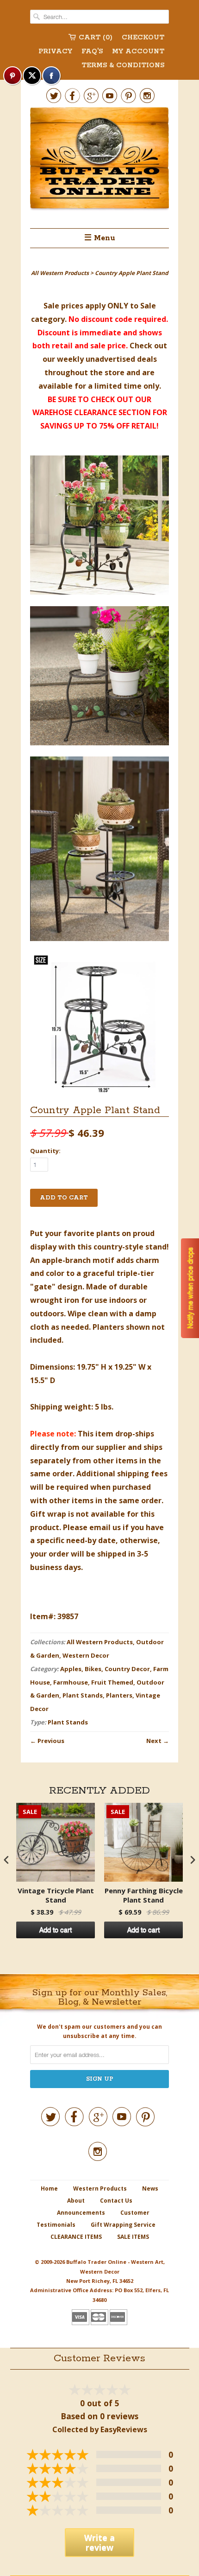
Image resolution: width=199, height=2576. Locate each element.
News (150, 2188)
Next (154, 1741)
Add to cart (56, 1930)
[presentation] (6, 1860)
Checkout (143, 38)
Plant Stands (83, 1695)
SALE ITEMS (133, 2237)
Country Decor (127, 1669)
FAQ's (92, 51)
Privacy (55, 51)
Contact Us (116, 2201)
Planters (119, 1695)
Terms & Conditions (123, 65)
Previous (51, 1741)
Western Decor (86, 1655)
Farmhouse (71, 1682)
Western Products (100, 2188)
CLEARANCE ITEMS (76, 2237)
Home (49, 2188)
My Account (138, 51)
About (76, 2201)
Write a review (99, 2542)
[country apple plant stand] (99, 527)
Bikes (93, 1669)
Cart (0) (96, 38)
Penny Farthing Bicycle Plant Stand (144, 1895)
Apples (71, 1669)
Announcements (81, 2213)
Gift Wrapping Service (123, 2225)
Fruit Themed (112, 1682)
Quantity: (45, 1151)
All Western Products (100, 1642)
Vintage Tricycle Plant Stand (56, 1895)
